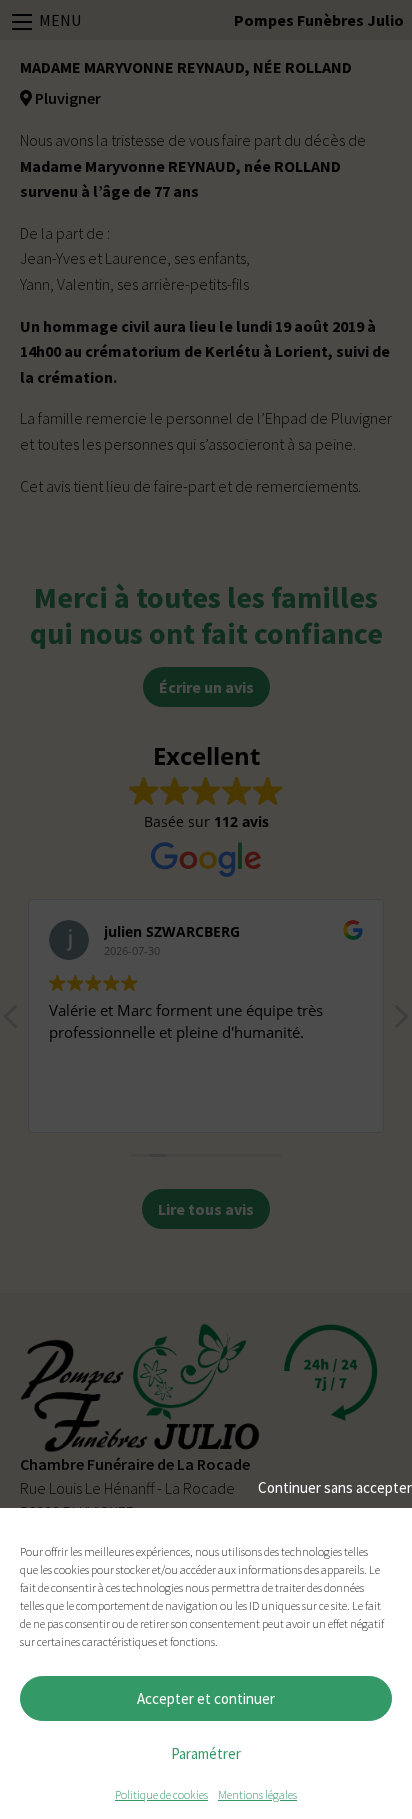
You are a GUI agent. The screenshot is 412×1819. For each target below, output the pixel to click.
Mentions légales (257, 1794)
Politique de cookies (161, 1794)
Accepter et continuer (206, 1698)
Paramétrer (206, 1753)
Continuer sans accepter (335, 1487)
